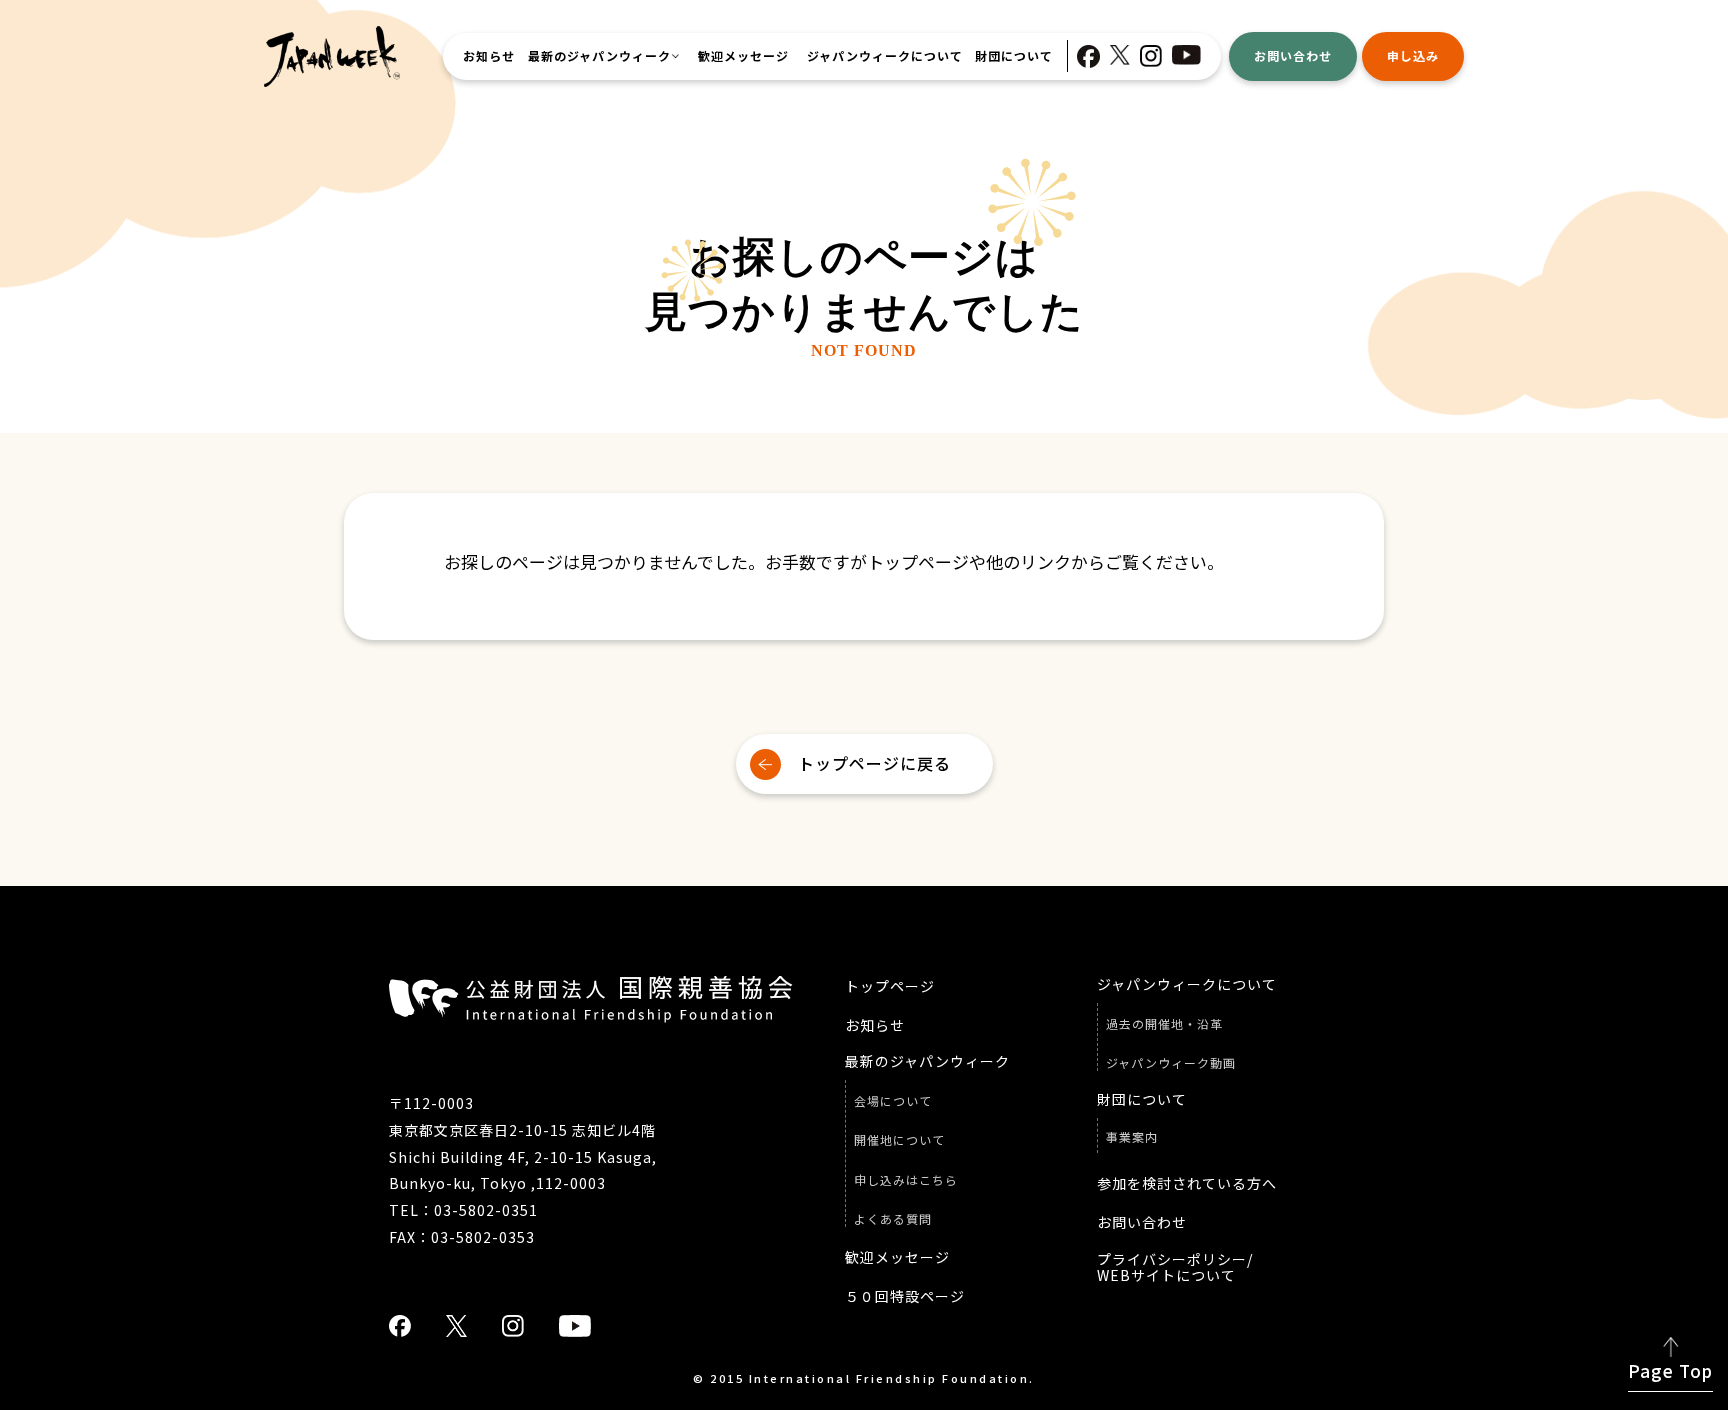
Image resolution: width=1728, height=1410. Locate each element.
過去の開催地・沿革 (1164, 1024)
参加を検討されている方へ (1187, 1183)
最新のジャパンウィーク (599, 56)
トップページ (890, 986)
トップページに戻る (874, 763)
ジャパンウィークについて (885, 56)
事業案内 (1132, 1137)
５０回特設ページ (905, 1296)
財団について (1014, 56)
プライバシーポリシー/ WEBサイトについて (1175, 1268)
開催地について (899, 1140)
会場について (893, 1101)
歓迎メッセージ (743, 56)
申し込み (1413, 55)
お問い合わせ (1293, 55)
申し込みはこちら (906, 1180)
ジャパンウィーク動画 (1171, 1063)
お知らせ (489, 56)
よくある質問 (893, 1219)
